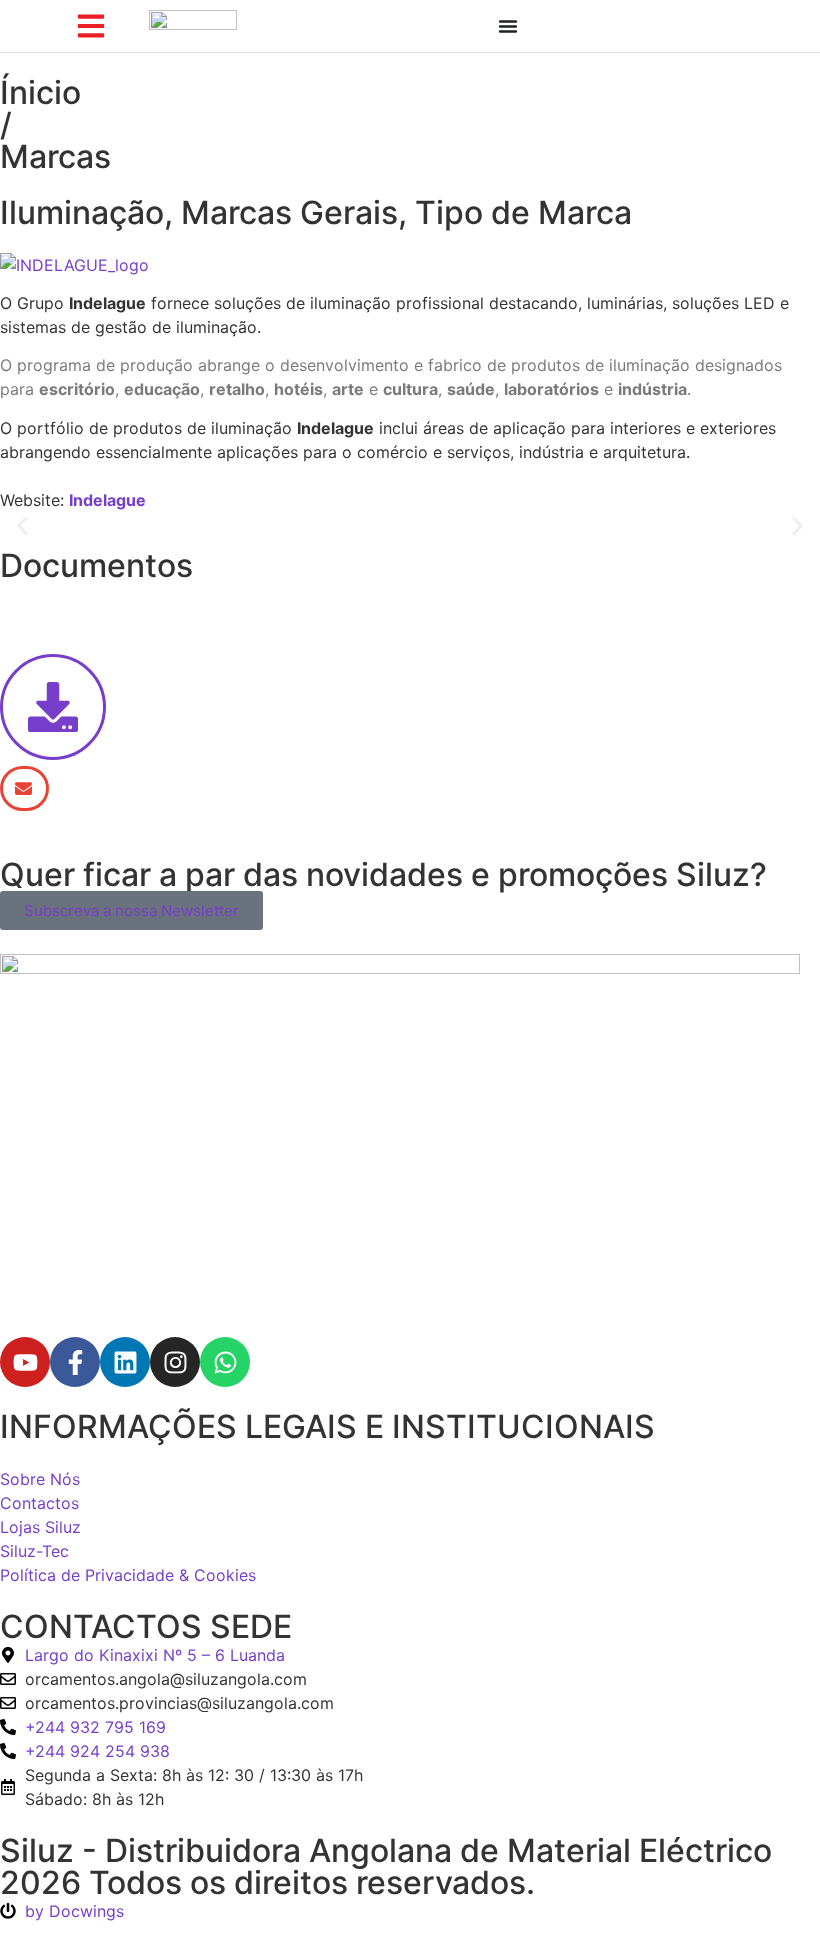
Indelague (107, 500)
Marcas (55, 156)
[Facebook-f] (75, 1362)
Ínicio (40, 92)
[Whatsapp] (225, 1362)
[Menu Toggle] (508, 26)
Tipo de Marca (523, 212)
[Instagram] (175, 1362)
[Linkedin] (125, 1362)
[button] (22, 526)
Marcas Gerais (289, 212)
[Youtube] (25, 1362)
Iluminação (82, 212)
